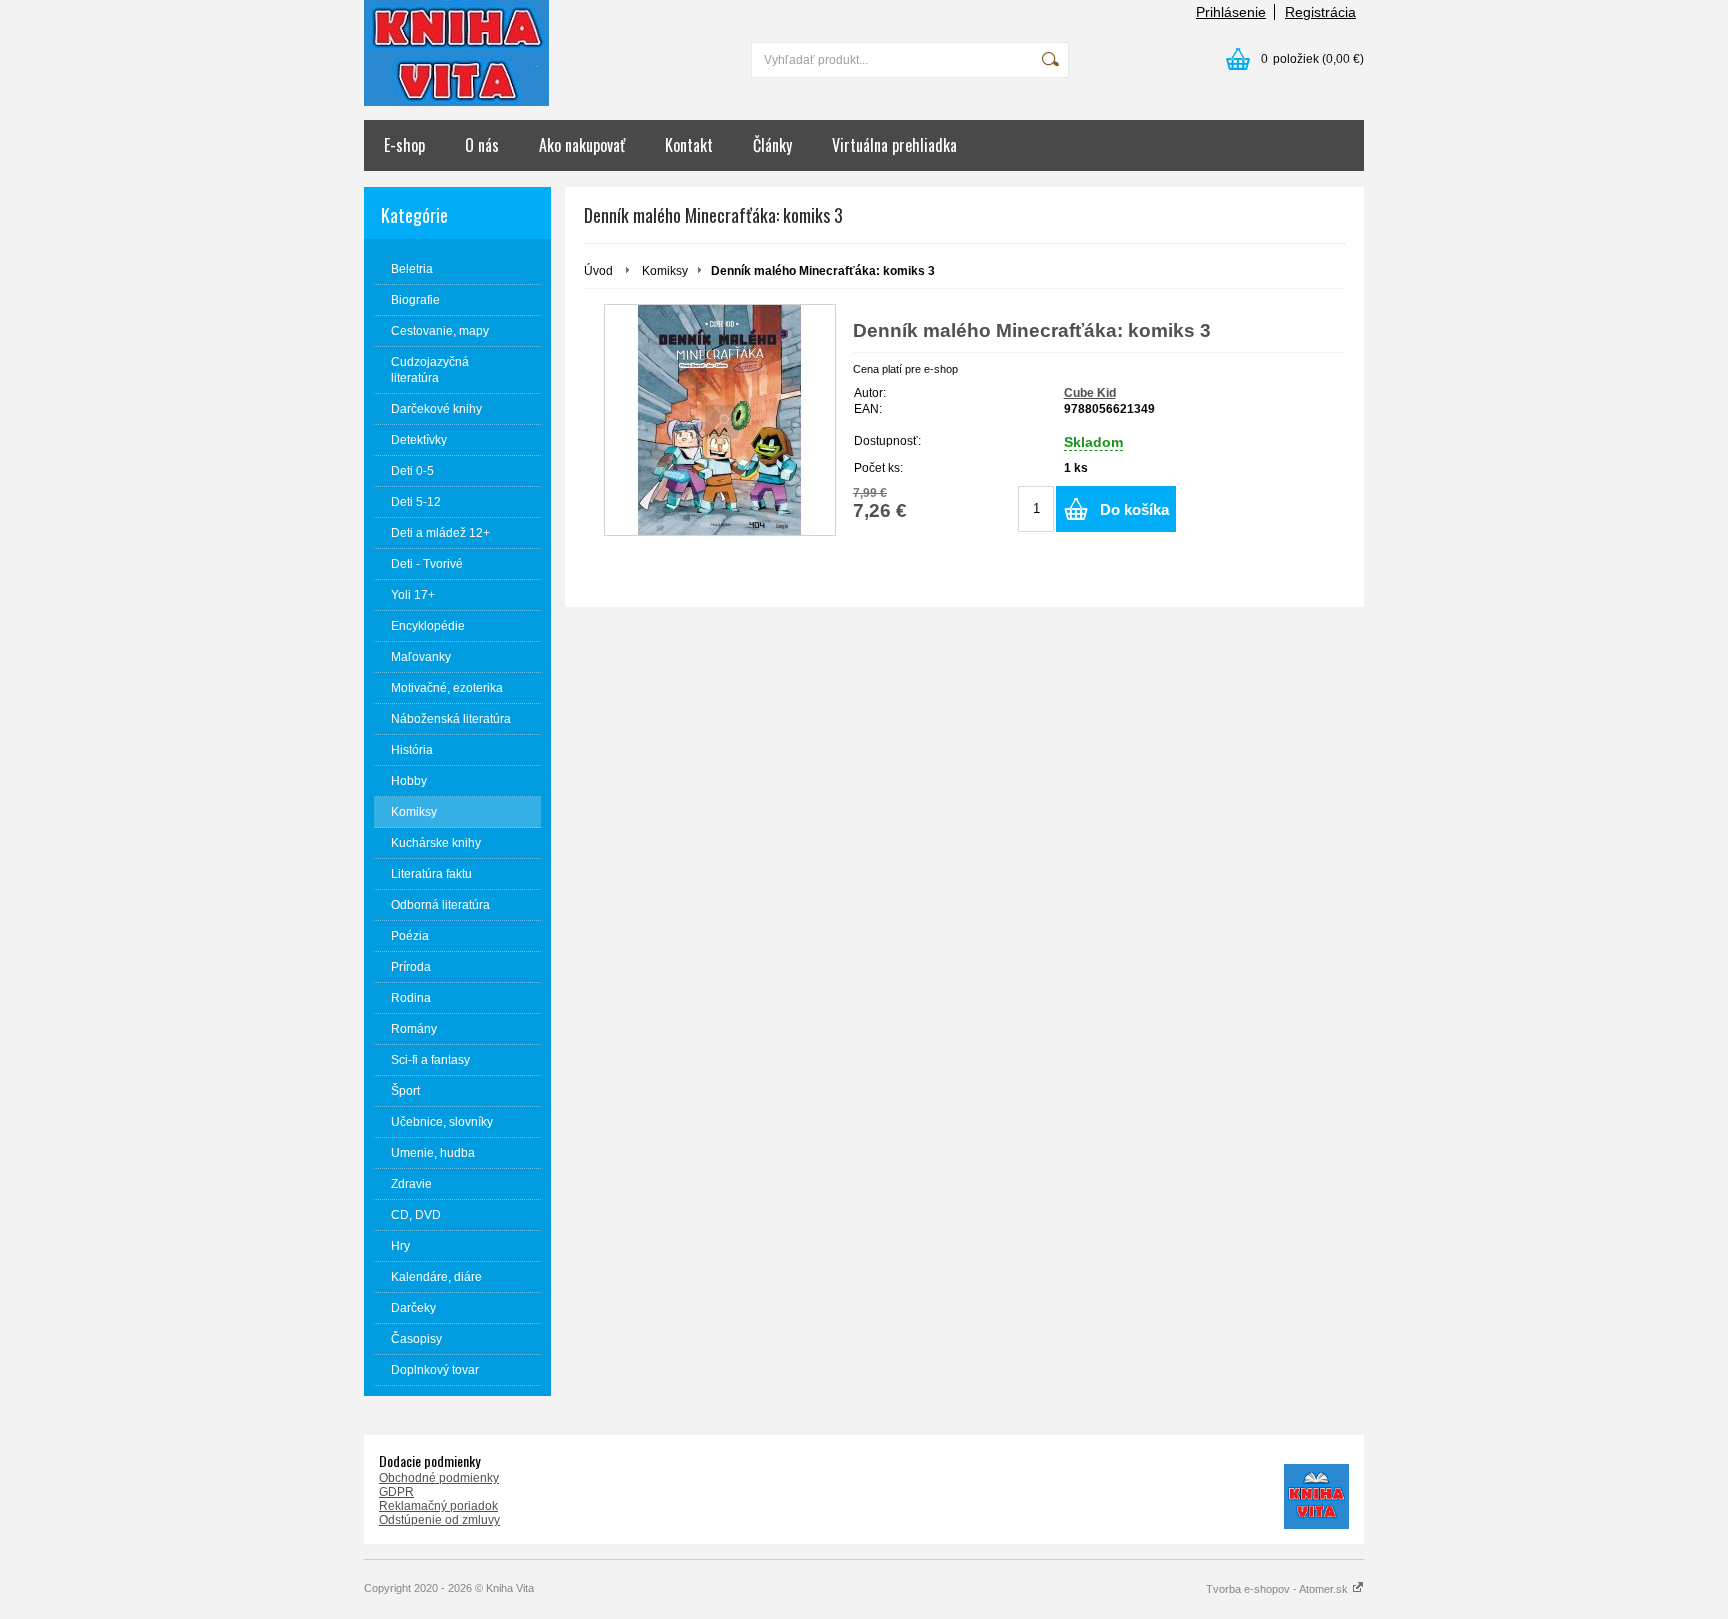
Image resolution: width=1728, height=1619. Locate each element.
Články (772, 145)
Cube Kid (1090, 393)
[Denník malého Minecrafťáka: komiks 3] (720, 420)
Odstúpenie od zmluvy (439, 1520)
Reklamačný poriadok (438, 1506)
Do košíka (1134, 509)
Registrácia (1320, 12)
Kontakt (689, 145)
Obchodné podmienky (439, 1478)
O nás (482, 145)
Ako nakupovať (582, 145)
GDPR (396, 1492)
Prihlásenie (1231, 12)
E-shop (404, 145)
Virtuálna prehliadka (894, 145)
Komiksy (665, 271)
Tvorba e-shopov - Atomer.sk (1278, 1589)
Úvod (598, 271)
